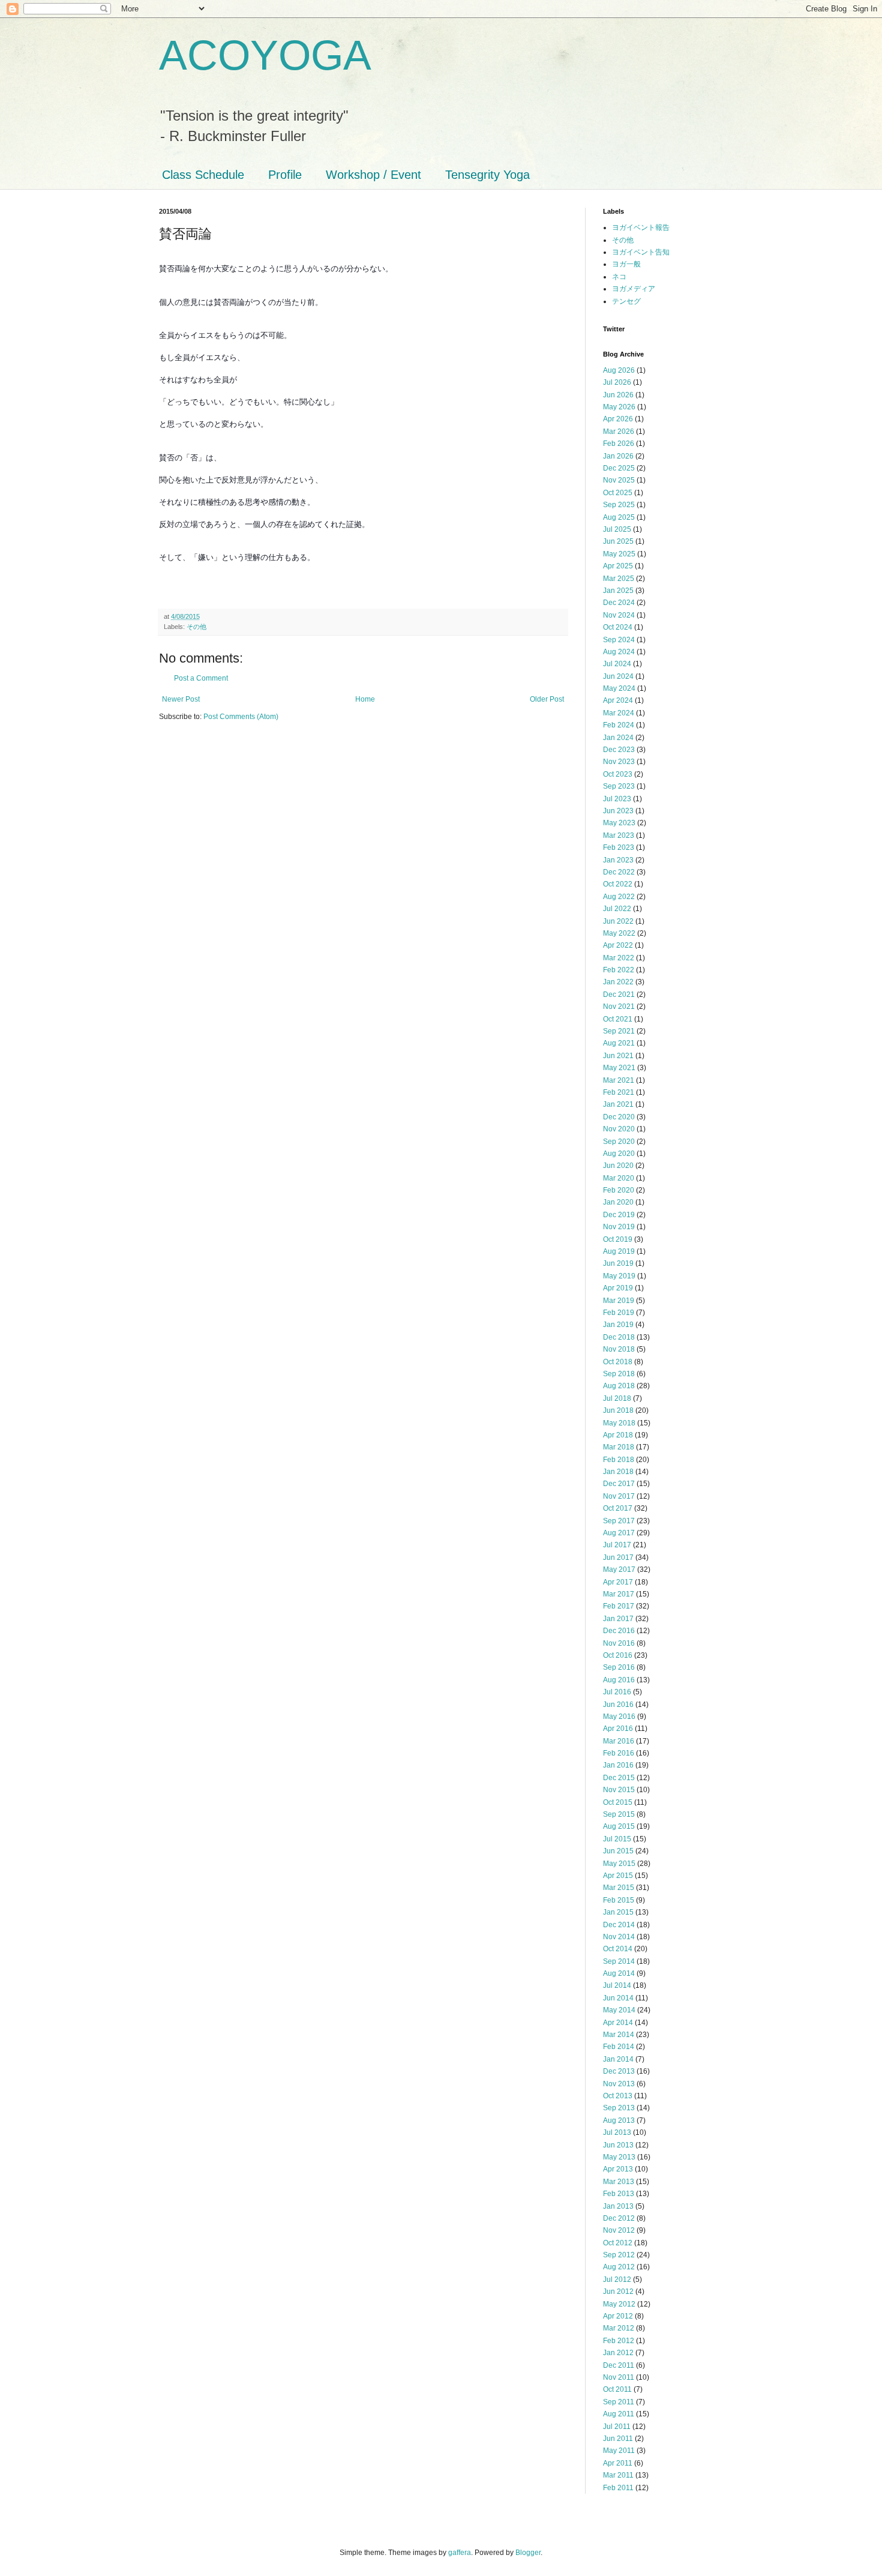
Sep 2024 (619, 640)
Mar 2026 (619, 432)
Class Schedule (203, 175)
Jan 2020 (618, 1202)
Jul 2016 (617, 1692)
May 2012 (619, 2304)
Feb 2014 (619, 2047)
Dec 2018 (619, 1337)
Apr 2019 (618, 1288)
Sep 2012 (619, 2255)
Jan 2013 (618, 2206)
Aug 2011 (619, 2414)
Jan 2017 (618, 1619)
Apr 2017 (618, 1582)
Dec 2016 (619, 1631)
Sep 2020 (619, 1142)
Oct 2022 (618, 884)
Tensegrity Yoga (487, 175)
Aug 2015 (619, 1826)
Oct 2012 (618, 2243)
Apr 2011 (618, 2463)
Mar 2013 (619, 2182)
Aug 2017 (619, 1533)
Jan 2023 (618, 860)
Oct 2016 (618, 1655)
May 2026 (619, 407)
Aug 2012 (619, 2267)
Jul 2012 (617, 2280)
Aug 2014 (619, 1973)
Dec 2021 (619, 995)
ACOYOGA (265, 55)
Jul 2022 (617, 909)
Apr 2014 (618, 2023)
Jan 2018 (618, 1472)
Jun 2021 (618, 1056)
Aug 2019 (619, 1251)
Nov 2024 (619, 615)
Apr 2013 (618, 2169)
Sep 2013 (619, 2108)
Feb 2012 (619, 2341)
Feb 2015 (619, 1900)
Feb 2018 (619, 1460)
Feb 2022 (619, 970)
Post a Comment (201, 678)
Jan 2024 (618, 738)
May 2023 (619, 823)
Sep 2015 (619, 1814)
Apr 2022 (618, 945)
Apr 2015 (618, 1876)
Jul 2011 (617, 2427)
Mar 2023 (619, 835)
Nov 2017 (619, 1496)
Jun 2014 (618, 1998)
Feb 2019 (619, 1313)
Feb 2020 (619, 1190)
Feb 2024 (619, 725)
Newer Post (181, 699)
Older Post (547, 699)
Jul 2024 (617, 664)
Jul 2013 (617, 2132)
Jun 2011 (618, 2439)
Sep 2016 (619, 1667)
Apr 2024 (618, 700)
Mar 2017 (619, 1594)
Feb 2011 (618, 2488)
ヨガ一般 (626, 264)
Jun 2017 (618, 1557)
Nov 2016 (619, 1643)
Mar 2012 (619, 2328)
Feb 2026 (619, 444)
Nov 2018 (619, 1349)
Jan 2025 (618, 591)
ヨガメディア (634, 289)
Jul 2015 (617, 1839)
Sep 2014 (619, 1961)
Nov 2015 (619, 1790)
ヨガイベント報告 (641, 227)
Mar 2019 (619, 1301)
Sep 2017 (619, 1521)
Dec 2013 (619, 2071)
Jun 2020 (618, 1166)
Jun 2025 (618, 541)
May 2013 (619, 2157)
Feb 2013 (619, 2194)
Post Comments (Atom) (241, 717)
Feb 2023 (619, 847)
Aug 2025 (619, 517)
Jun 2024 (618, 676)
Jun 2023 (618, 811)
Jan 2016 (618, 1765)
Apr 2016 (618, 1729)
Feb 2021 (619, 1092)
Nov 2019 (619, 1227)
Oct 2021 (618, 1019)
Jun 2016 (618, 1705)
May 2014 (619, 2010)
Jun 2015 (618, 1851)
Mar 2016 (619, 1741)
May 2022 (619, 933)
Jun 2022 (618, 921)
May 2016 (619, 1717)
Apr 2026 (618, 419)
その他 (196, 627)
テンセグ (626, 301)
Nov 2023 (619, 762)
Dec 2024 (619, 603)
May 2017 (619, 1569)
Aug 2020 (619, 1154)
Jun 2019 (618, 1263)
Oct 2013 (618, 2096)
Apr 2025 (618, 566)
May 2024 (619, 688)
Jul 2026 (617, 382)
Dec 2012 (619, 2218)
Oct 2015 (618, 1802)
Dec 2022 (619, 872)
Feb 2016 (619, 1753)
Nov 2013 (619, 2084)
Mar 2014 (619, 2035)
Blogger (528, 2553)
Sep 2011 (619, 2402)
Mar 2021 (619, 1080)
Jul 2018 (617, 1398)
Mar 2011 (618, 2475)
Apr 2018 (618, 1435)
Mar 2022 (619, 958)
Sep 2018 (619, 1374)
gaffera (460, 2553)
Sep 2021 (619, 1031)
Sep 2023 (619, 786)
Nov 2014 (619, 1937)
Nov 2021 (619, 1007)
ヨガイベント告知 (641, 252)
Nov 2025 (619, 480)
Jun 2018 (618, 1410)
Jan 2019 (618, 1325)
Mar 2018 (619, 1447)
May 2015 (619, 1864)
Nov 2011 (619, 2377)
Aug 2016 (619, 1680)
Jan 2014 (618, 2059)
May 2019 (619, 1276)
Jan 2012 (618, 2353)
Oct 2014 (618, 1949)
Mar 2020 (619, 1178)
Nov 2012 (619, 2230)
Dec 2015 (619, 1778)
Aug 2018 (619, 1386)
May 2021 (619, 1068)
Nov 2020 (619, 1129)
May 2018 (619, 1423)
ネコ (619, 277)
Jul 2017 (617, 1545)
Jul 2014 (617, 1985)
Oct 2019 (618, 1239)
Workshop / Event (373, 175)
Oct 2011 (617, 2389)
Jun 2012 (618, 2292)
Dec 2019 (619, 1215)
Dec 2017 (619, 1484)
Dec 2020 (619, 1117)
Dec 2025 (619, 468)
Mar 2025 (619, 579)
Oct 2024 (618, 627)
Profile (285, 175)
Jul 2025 (617, 529)
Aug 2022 (619, 897)
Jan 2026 (618, 456)
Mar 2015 (619, 1888)
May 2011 (619, 2451)
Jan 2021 (618, 1104)
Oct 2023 (618, 774)
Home (365, 699)
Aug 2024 (619, 652)
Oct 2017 (618, 1508)
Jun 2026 (618, 395)
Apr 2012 (618, 2316)
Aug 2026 (619, 370)
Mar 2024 (619, 713)
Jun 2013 (618, 2145)
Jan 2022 (618, 982)
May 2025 (619, 554)
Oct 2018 (618, 1362)
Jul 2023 (617, 799)
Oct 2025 (618, 493)
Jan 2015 (618, 1912)
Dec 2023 (619, 750)
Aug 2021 (619, 1043)
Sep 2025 (619, 505)
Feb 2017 (619, 1606)
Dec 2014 (619, 1925)
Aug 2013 (619, 2120)
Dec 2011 (619, 2365)
